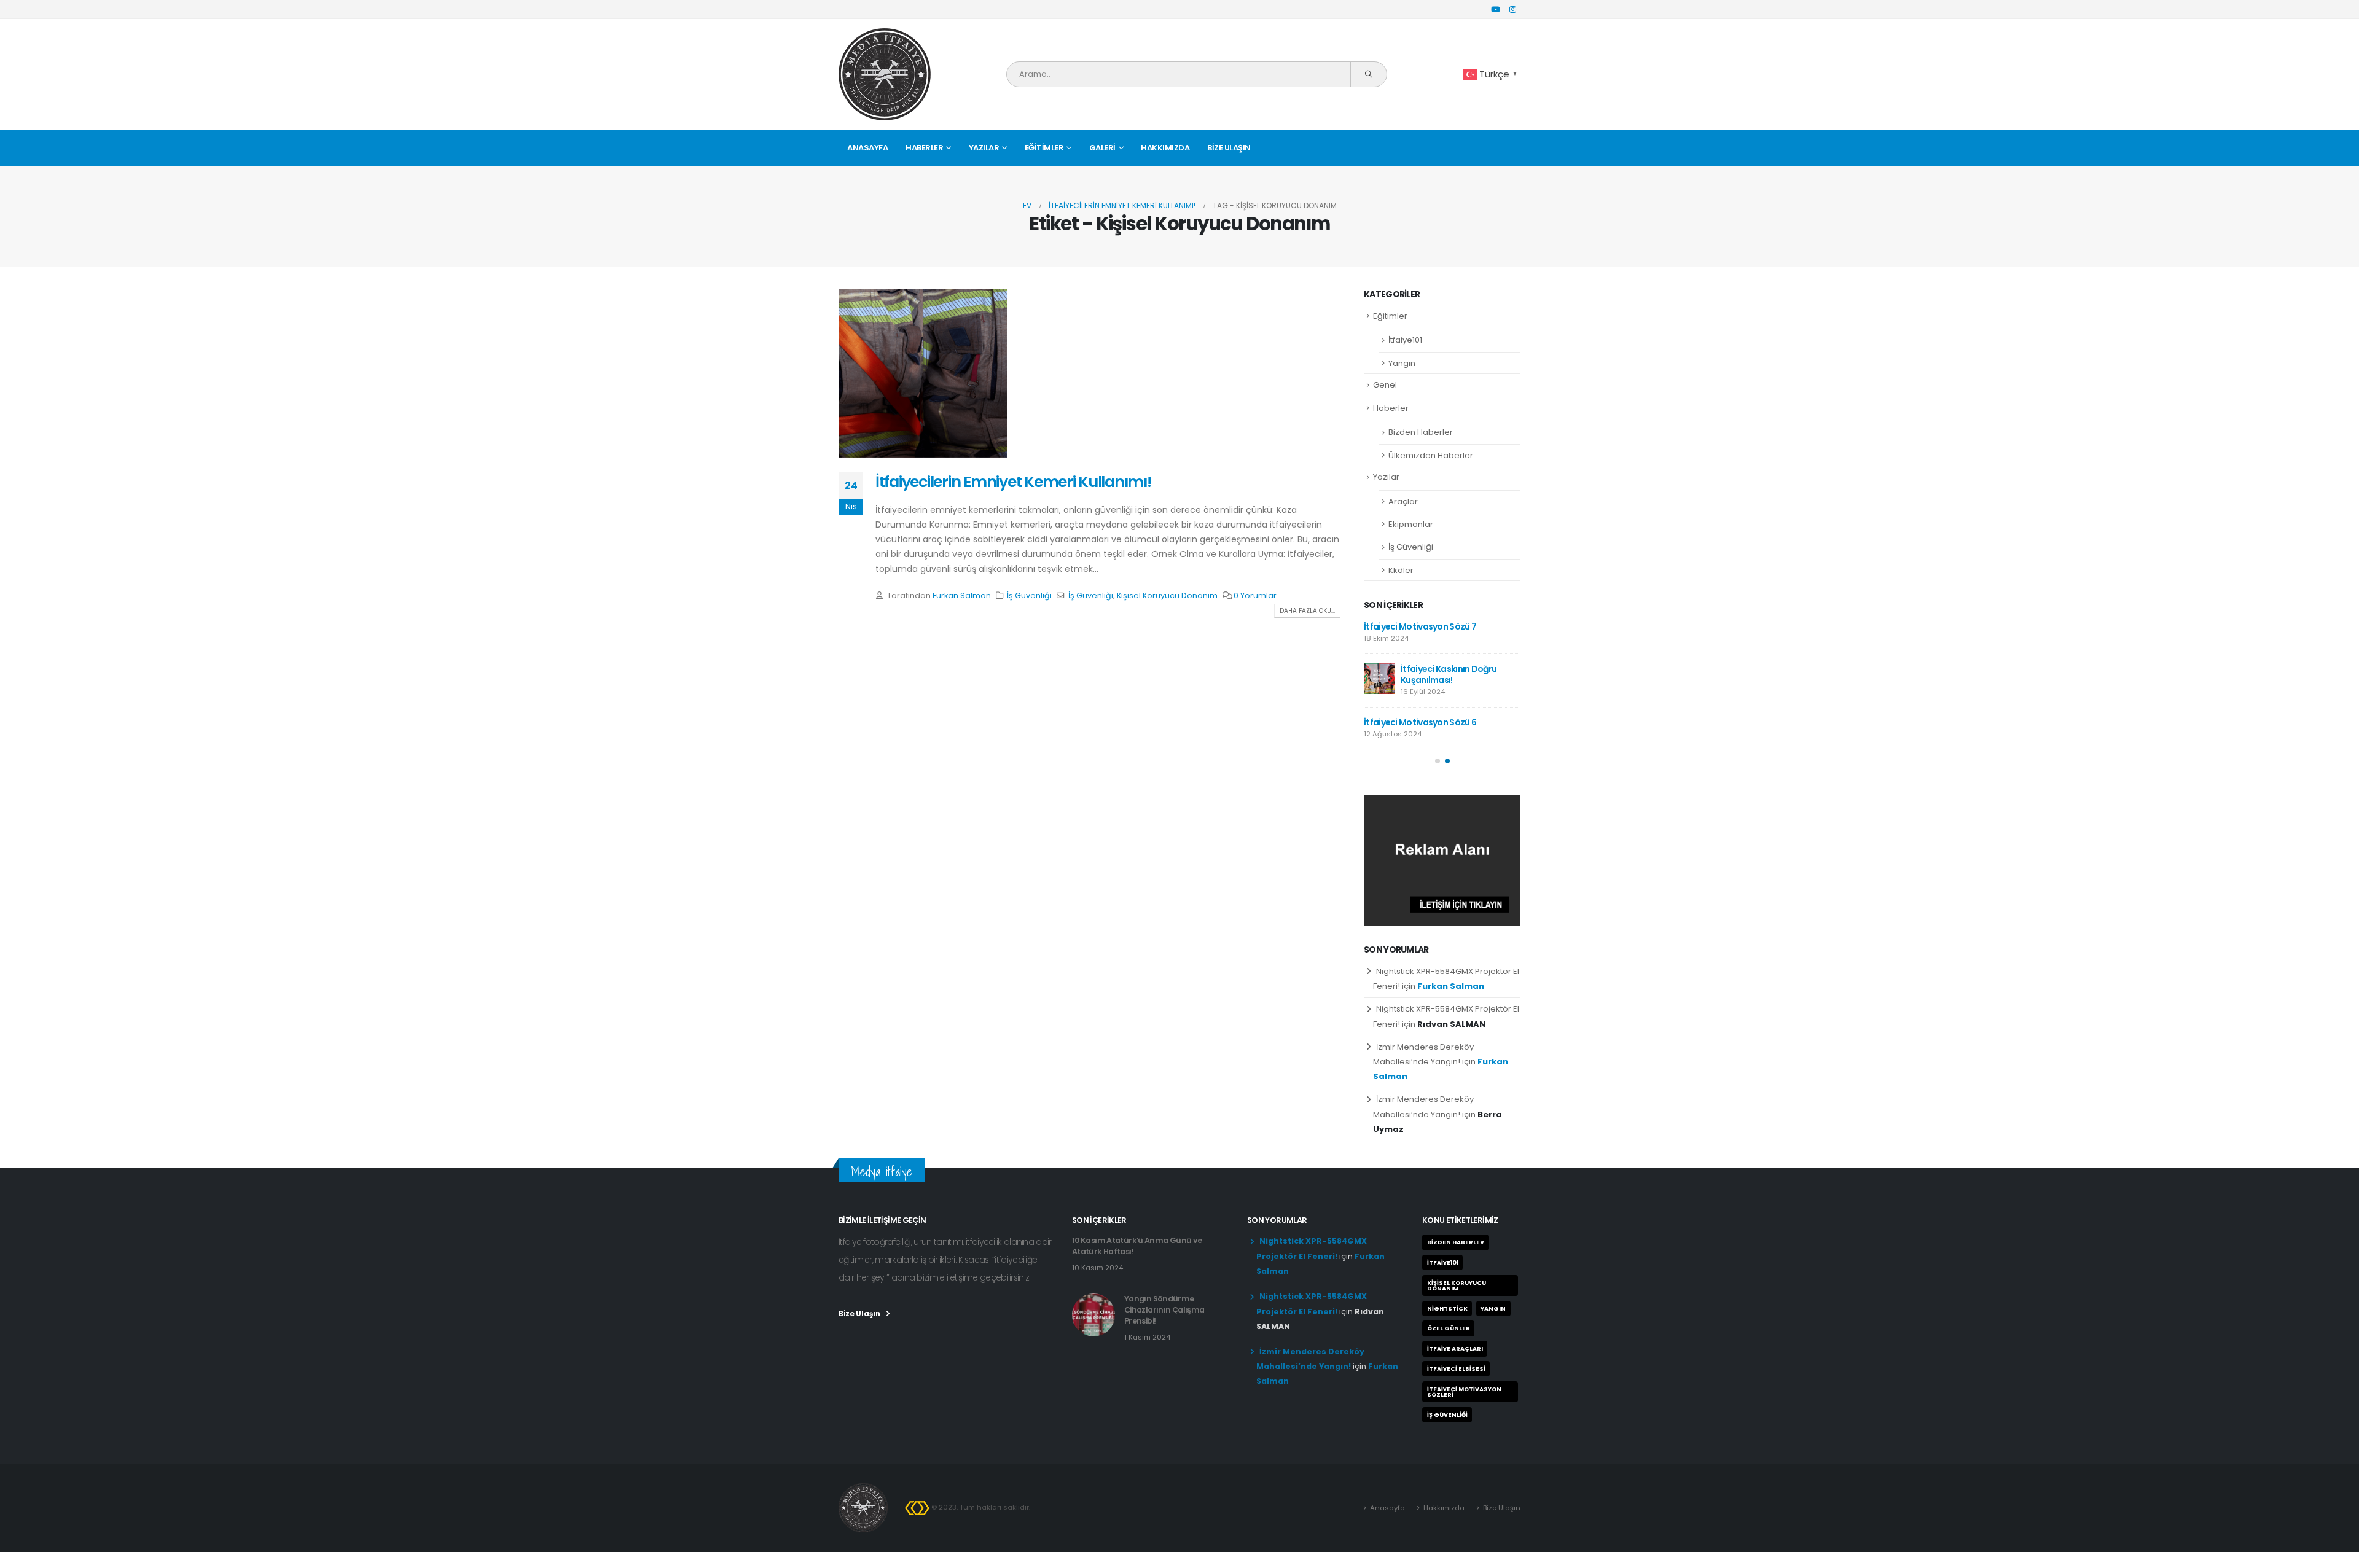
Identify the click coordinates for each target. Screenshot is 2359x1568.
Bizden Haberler (1421, 432)
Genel (1385, 385)
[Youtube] (1495, 9)
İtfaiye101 (1405, 340)
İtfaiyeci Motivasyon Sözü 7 (1420, 626)
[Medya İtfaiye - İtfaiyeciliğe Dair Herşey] (885, 74)
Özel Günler (1449, 1328)
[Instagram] (1512, 9)
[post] (1379, 679)
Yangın (1402, 363)
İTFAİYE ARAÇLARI (1455, 1348)
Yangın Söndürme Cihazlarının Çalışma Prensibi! (1164, 1310)
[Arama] (1368, 74)
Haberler (924, 148)
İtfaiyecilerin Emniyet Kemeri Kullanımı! (1013, 482)
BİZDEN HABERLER (1456, 1242)
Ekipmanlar (1411, 524)
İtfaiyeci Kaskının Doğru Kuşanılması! (1449, 674)
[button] (1438, 761)
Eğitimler (1044, 148)
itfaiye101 (1443, 1262)
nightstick (1447, 1309)
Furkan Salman (962, 595)
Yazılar (984, 148)
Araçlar (1403, 501)
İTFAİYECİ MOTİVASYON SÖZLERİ (1464, 1392)
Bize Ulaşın (1229, 148)
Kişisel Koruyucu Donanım (1167, 595)
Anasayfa (867, 148)
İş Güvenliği (1029, 595)
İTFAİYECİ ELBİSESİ (1456, 1369)
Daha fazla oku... (1307, 611)
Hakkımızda (1165, 148)
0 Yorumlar (1255, 595)
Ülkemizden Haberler (1431, 455)
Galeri (1102, 148)
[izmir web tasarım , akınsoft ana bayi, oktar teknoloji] (917, 1507)
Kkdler (1401, 570)
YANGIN (1493, 1309)
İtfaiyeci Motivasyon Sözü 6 (1420, 722)
